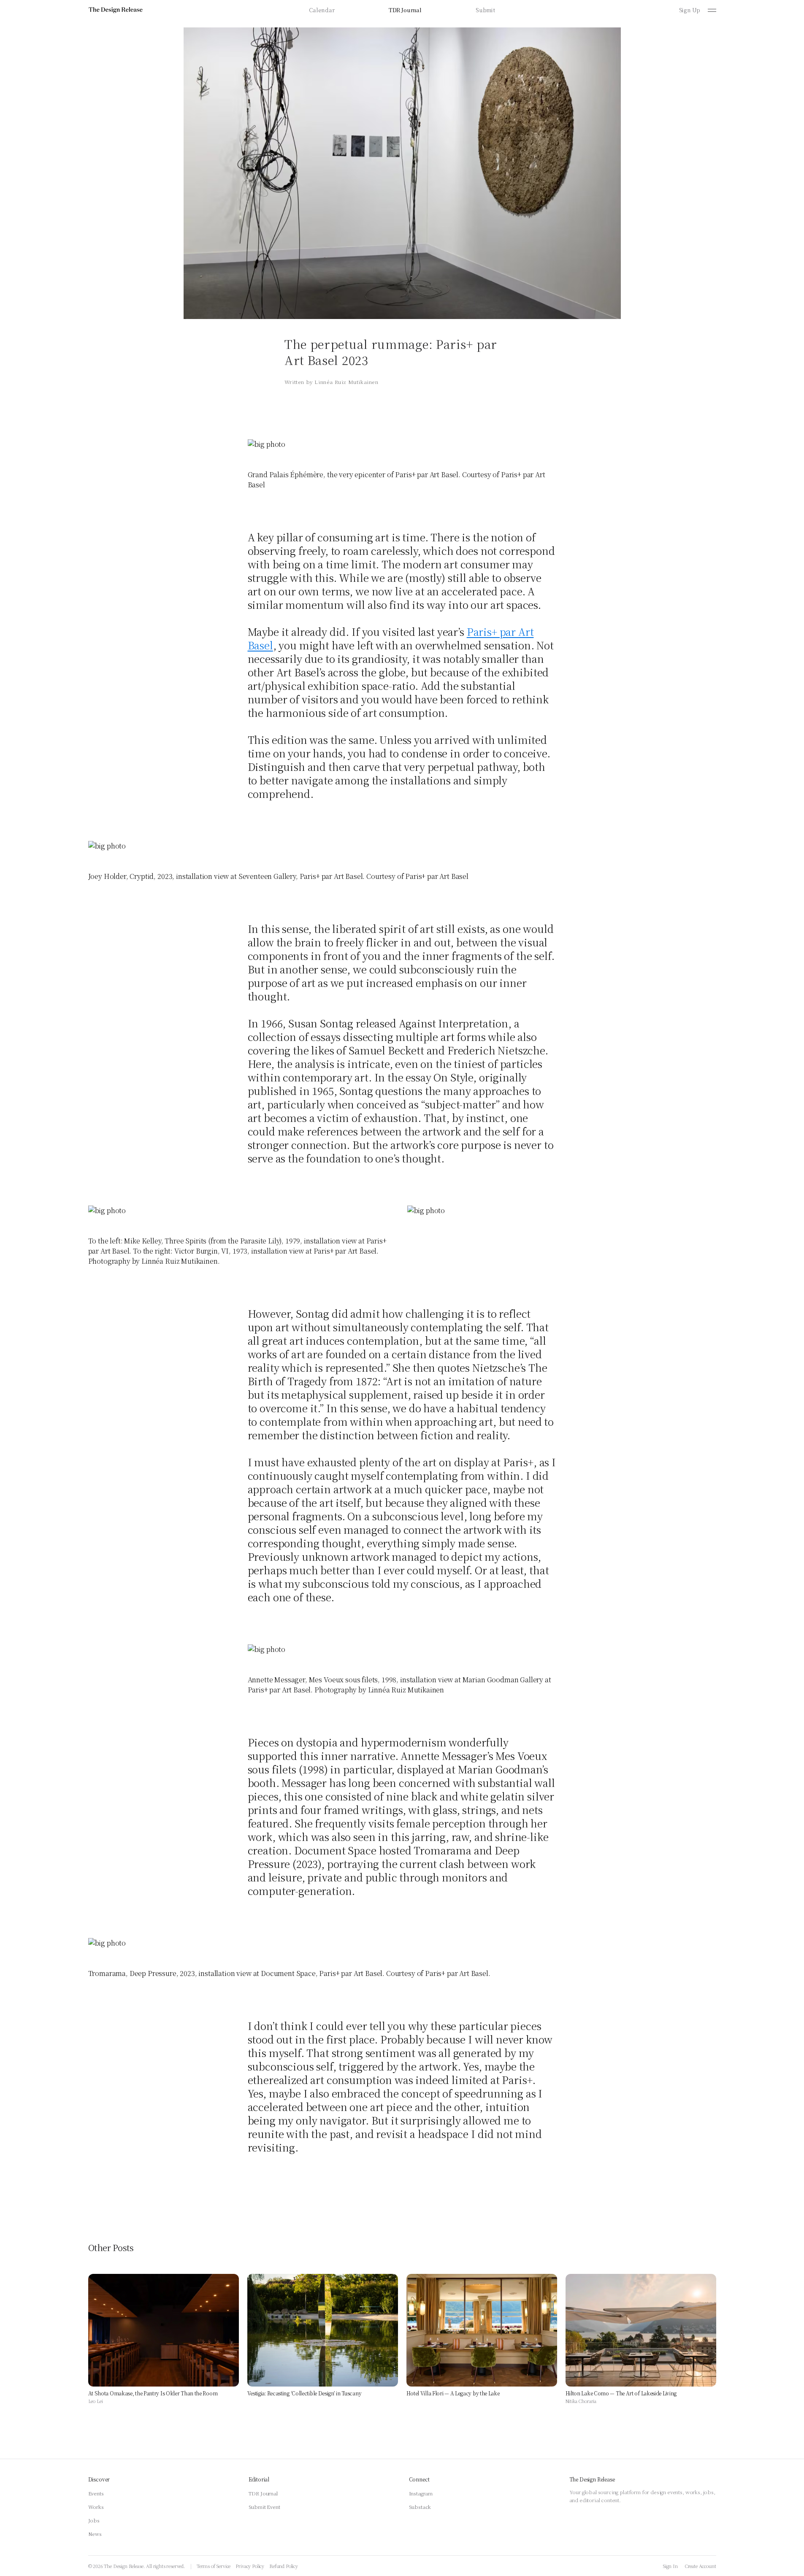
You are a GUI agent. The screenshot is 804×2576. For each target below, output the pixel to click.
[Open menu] (712, 10)
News (95, 2534)
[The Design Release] (116, 10)
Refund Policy (284, 2566)
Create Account (700, 2566)
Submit (485, 10)
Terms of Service (214, 2566)
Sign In (670, 2566)
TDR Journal (405, 10)
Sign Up (690, 10)
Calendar (322, 10)
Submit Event (264, 2507)
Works (96, 2507)
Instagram (421, 2493)
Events (96, 2493)
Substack (420, 2507)
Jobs (94, 2520)
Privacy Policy (250, 2566)
